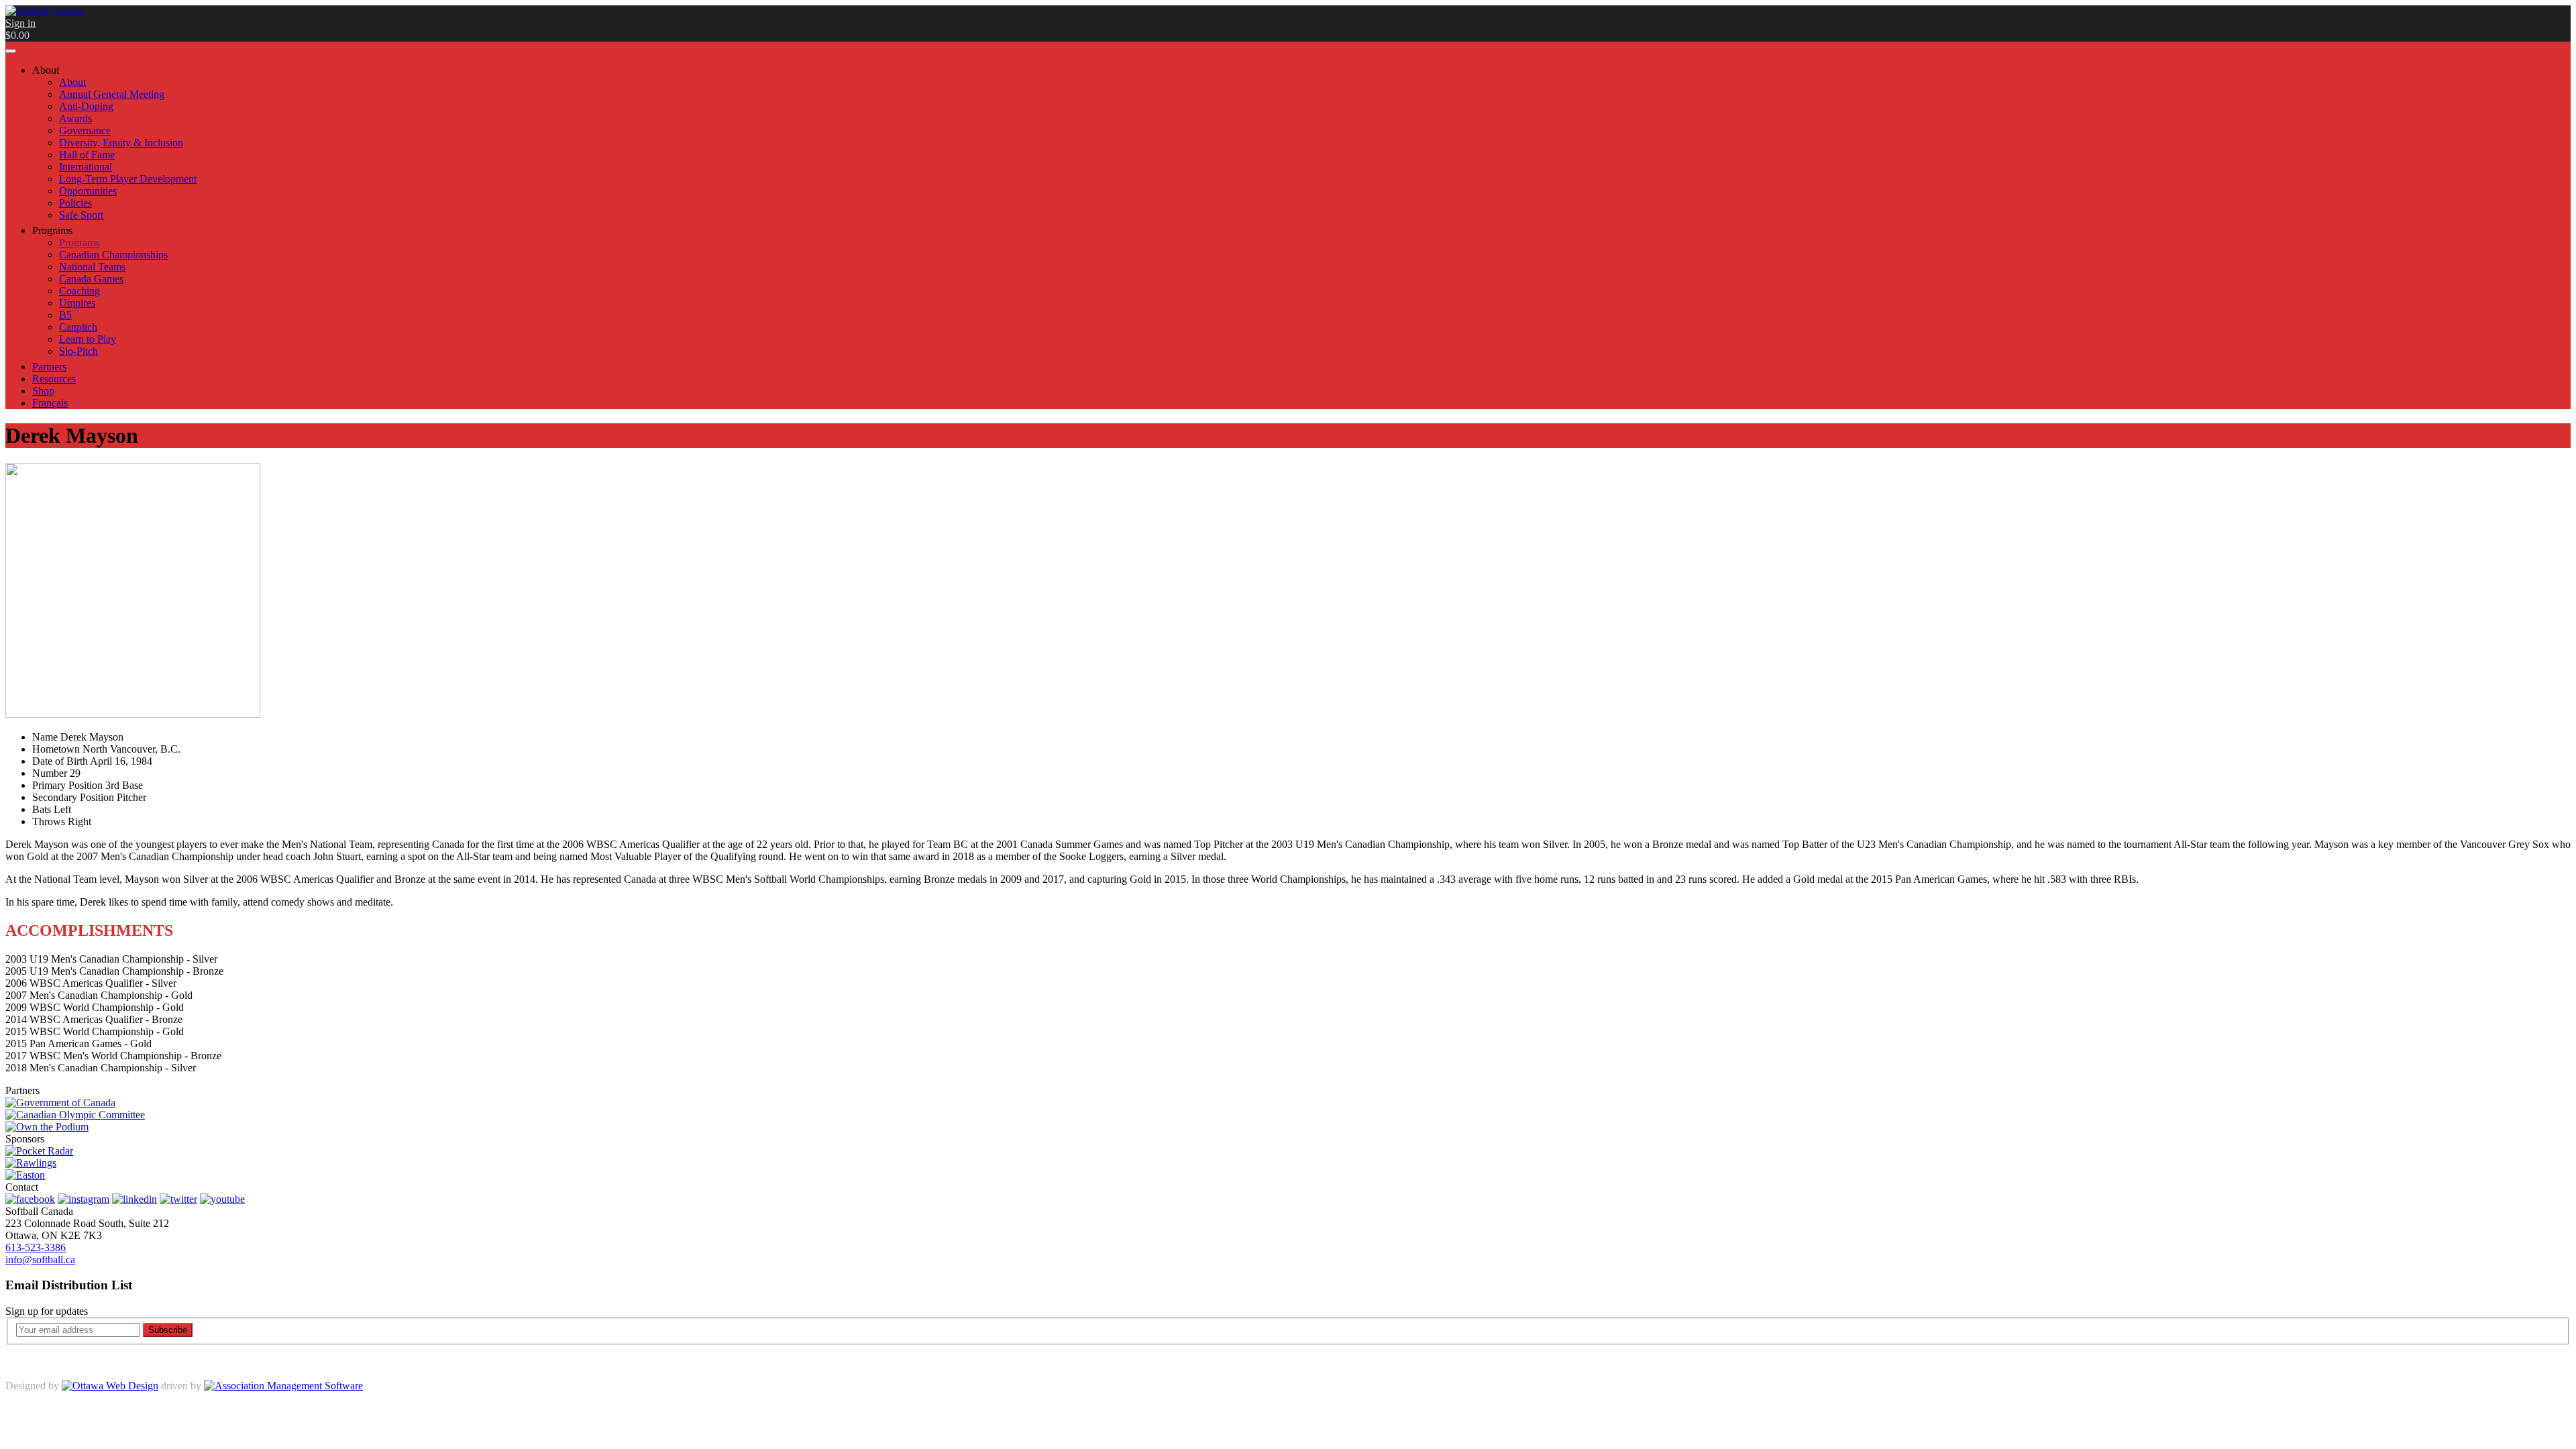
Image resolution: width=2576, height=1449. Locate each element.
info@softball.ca (40, 1259)
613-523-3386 (36, 1247)
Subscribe (168, 1330)
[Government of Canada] (60, 1103)
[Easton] (25, 1175)
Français (50, 403)
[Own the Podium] (47, 1127)
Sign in (20, 23)
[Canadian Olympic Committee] (75, 1115)
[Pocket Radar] (39, 1151)
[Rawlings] (31, 1163)
